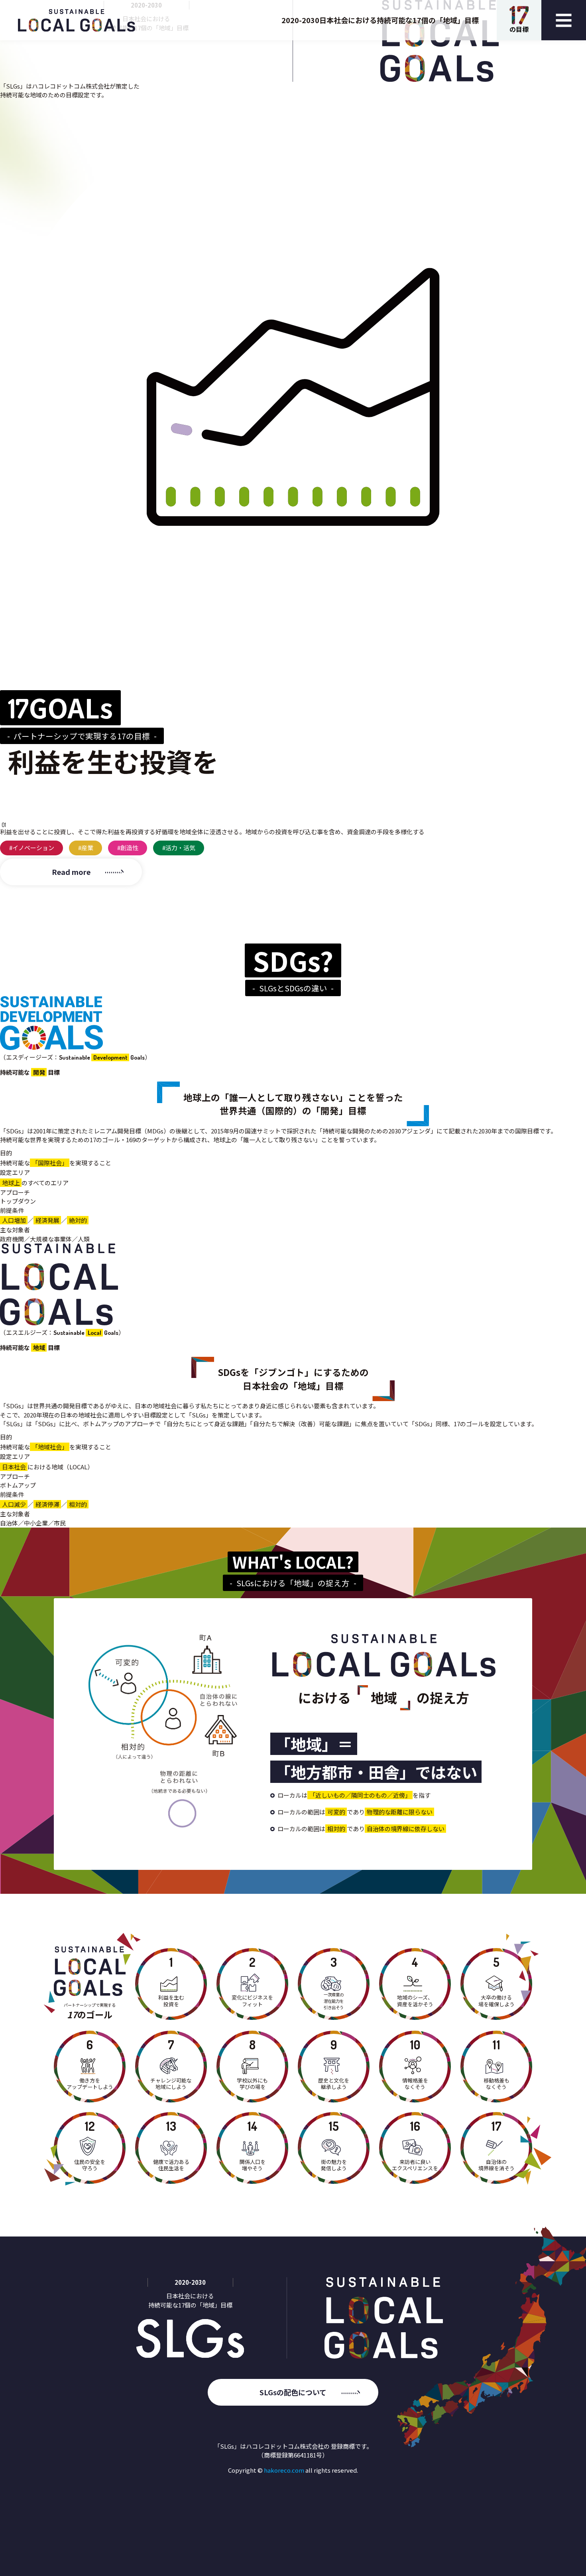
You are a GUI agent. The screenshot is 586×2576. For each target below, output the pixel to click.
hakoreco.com (284, 2470)
